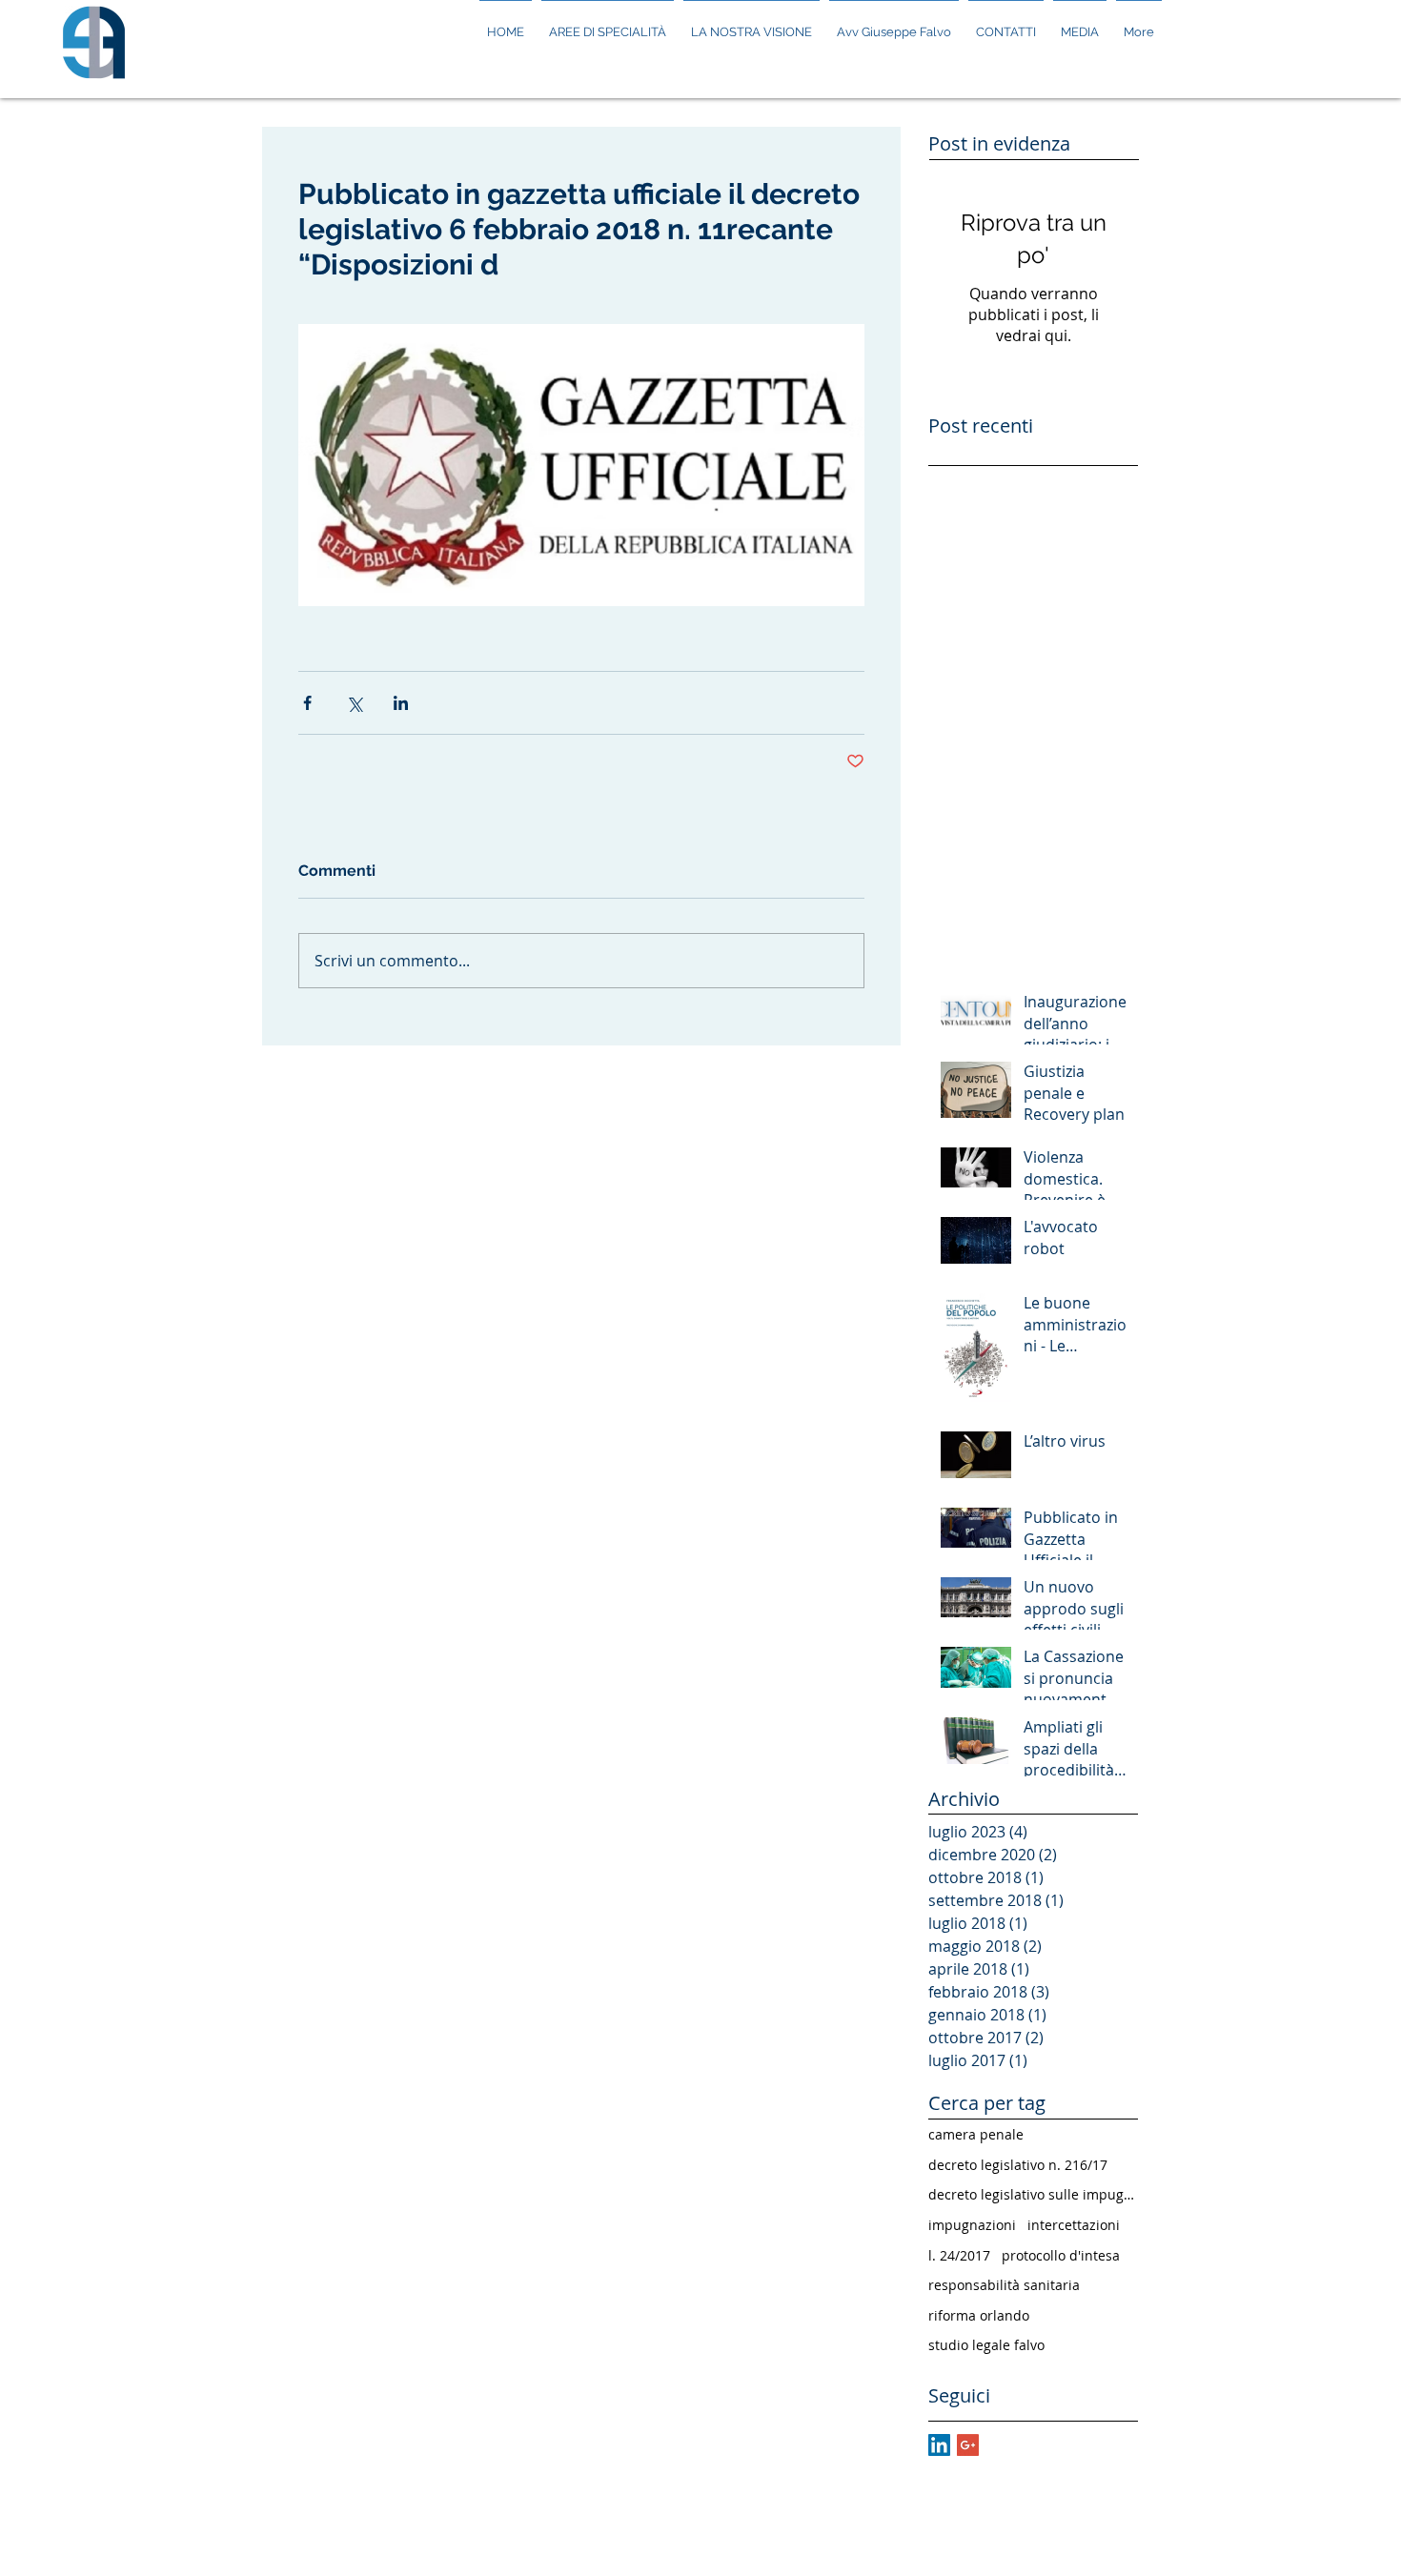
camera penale (976, 2134)
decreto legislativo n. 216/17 (1018, 2165)
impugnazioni (972, 2225)
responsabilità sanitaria (1004, 2285)
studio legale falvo (986, 2345)
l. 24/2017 (959, 2255)
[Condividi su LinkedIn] (401, 703)
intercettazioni (1074, 2225)
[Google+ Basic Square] (968, 2445)
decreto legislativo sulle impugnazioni (1033, 2194)
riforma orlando (979, 2315)
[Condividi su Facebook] (307, 703)
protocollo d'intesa (1061, 2255)
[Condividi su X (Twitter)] (354, 703)
